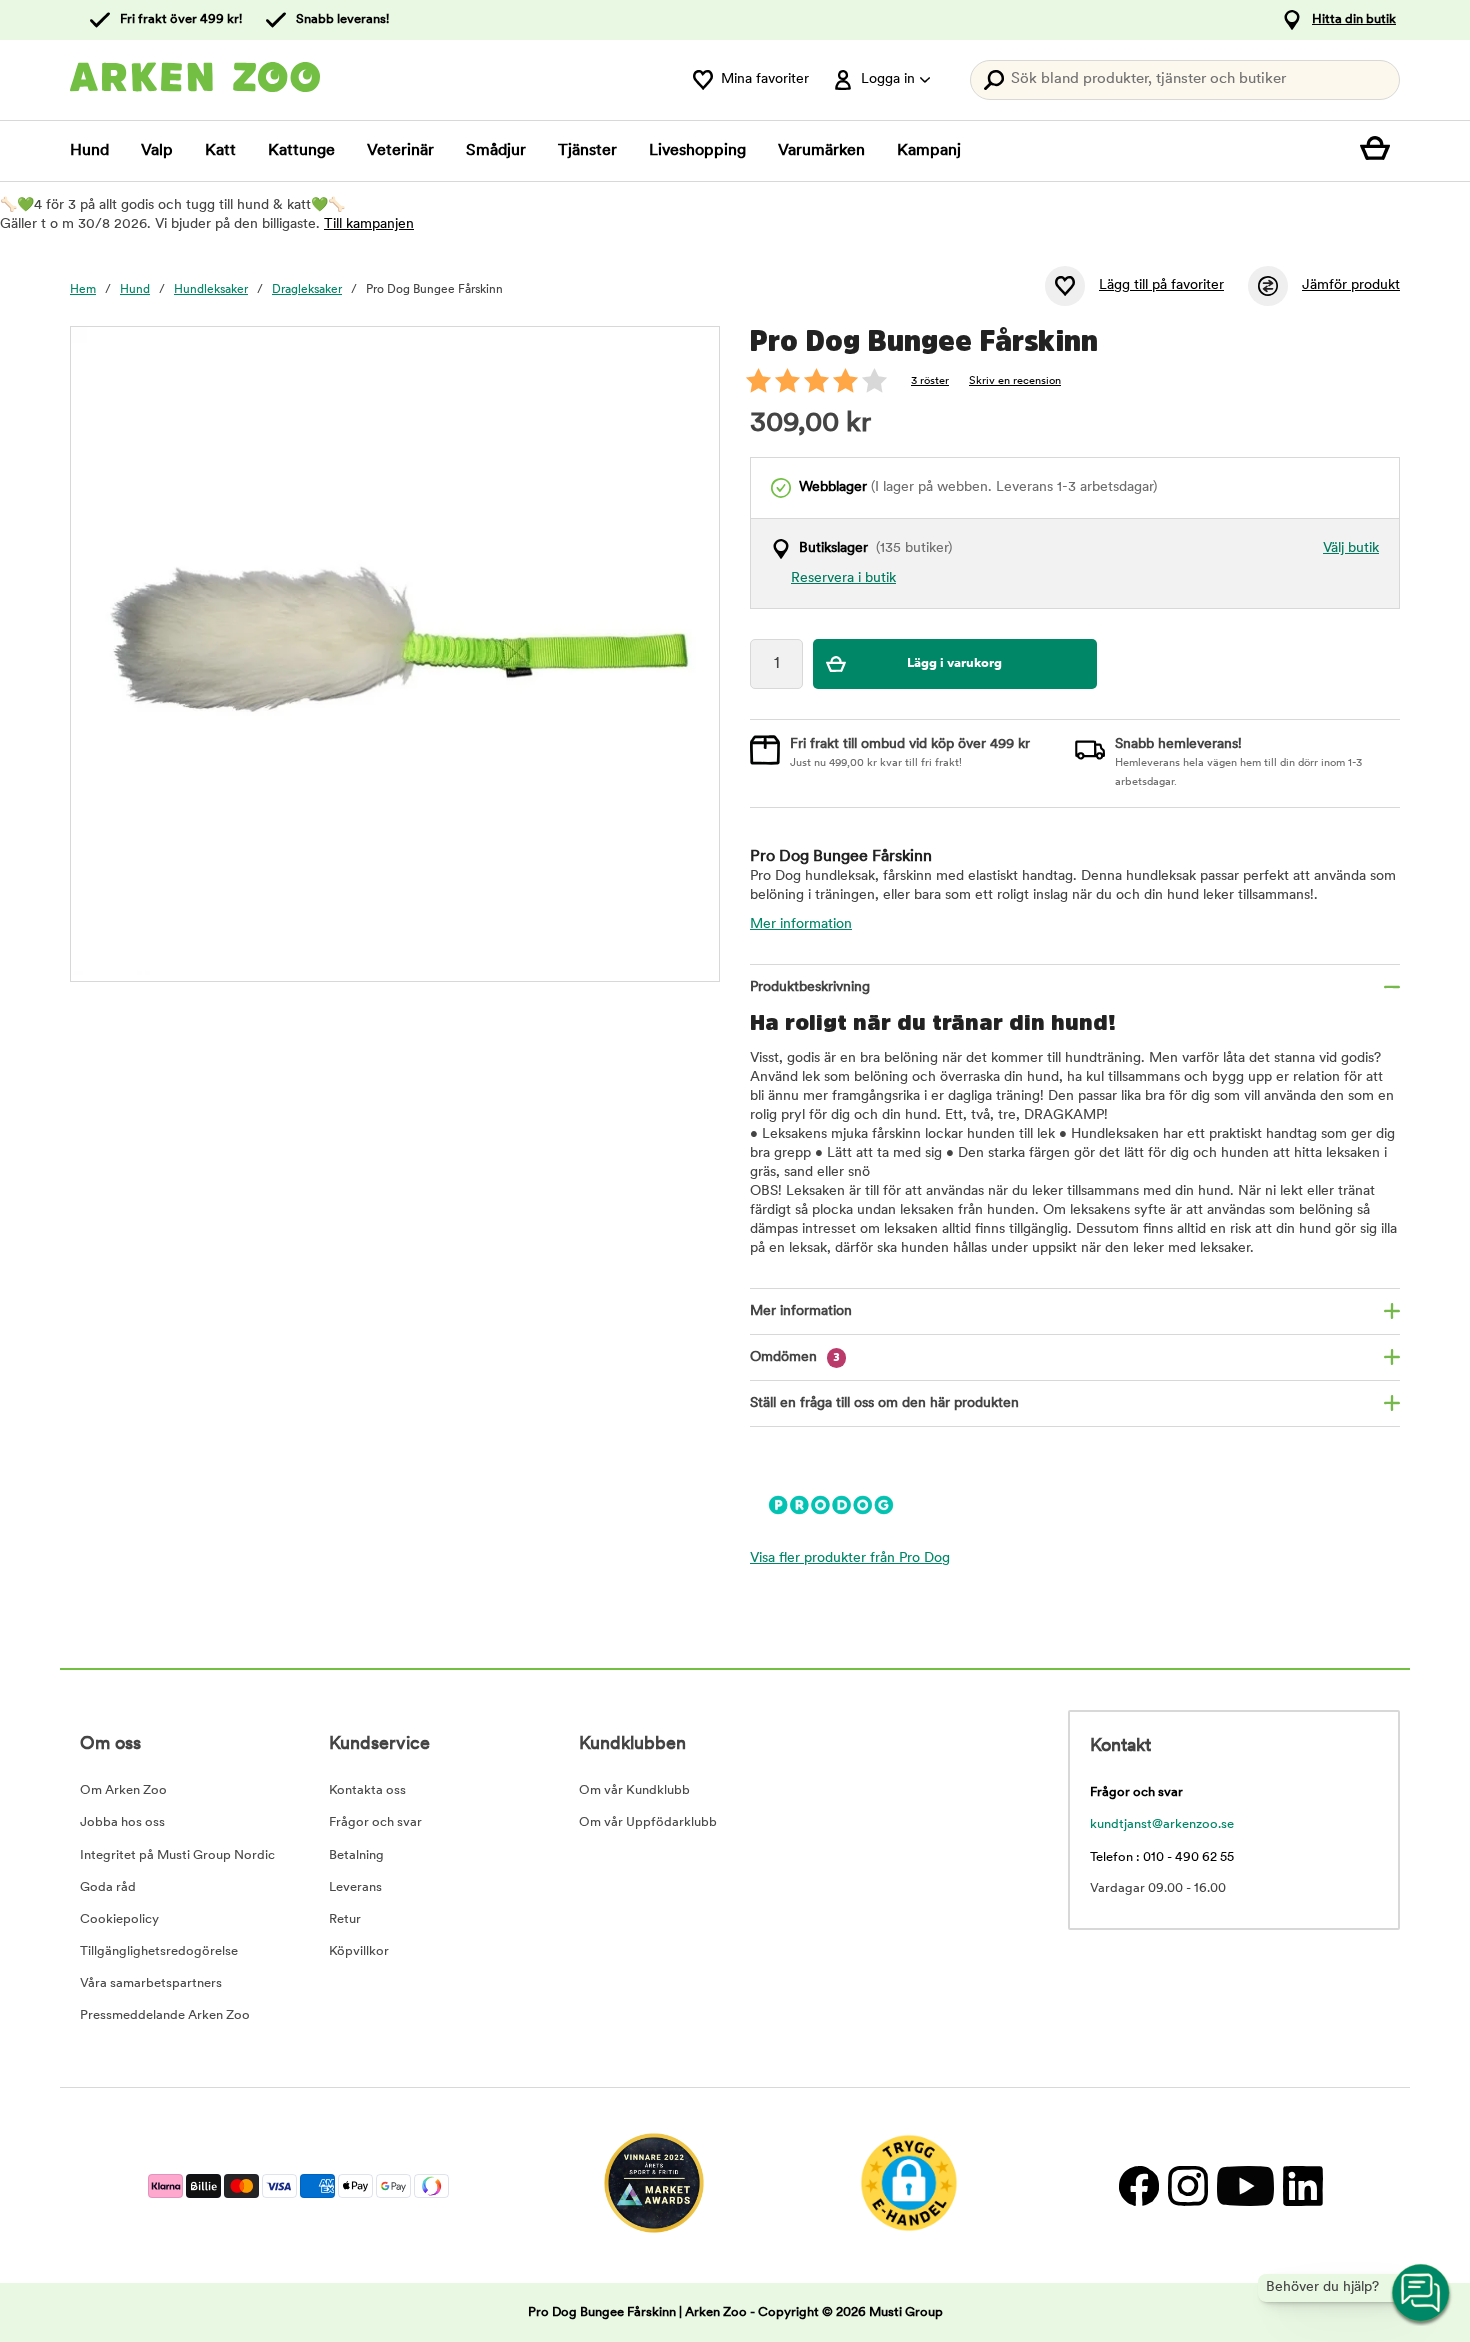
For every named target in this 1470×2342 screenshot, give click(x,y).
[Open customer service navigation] (1422, 2294)
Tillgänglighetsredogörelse (159, 1951)
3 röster (930, 381)
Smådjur (496, 151)
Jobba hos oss (122, 1822)
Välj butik (1351, 548)
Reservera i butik (843, 578)
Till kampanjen (369, 224)
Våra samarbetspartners (151, 1983)
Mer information (801, 924)
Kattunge (301, 151)
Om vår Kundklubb (634, 1790)
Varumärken (821, 151)
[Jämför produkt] (1268, 286)
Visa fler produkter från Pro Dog (850, 1558)
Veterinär (400, 151)
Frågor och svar (375, 1822)
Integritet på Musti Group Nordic (177, 1855)
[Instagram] (1187, 2185)
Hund (89, 151)
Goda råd (108, 1887)
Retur (345, 1919)
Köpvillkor (359, 1951)
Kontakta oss (367, 1790)
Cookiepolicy (119, 1919)
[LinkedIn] (1300, 2185)
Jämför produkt (1351, 285)
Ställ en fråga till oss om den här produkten (884, 1403)
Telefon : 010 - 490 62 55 (1162, 1857)
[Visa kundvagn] (1380, 151)
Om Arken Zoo (123, 1790)
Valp (157, 151)
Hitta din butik (1354, 19)
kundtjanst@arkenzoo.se (1162, 1824)
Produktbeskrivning (810, 987)
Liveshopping (697, 151)
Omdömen (795, 1357)
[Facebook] (1138, 2185)
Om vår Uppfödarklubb (648, 1822)
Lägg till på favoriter (1161, 285)
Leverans (355, 1887)
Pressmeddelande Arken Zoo (165, 2015)
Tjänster (587, 151)
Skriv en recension (1015, 381)
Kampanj (929, 151)
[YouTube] (1245, 2185)
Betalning (356, 1855)
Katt (220, 151)
